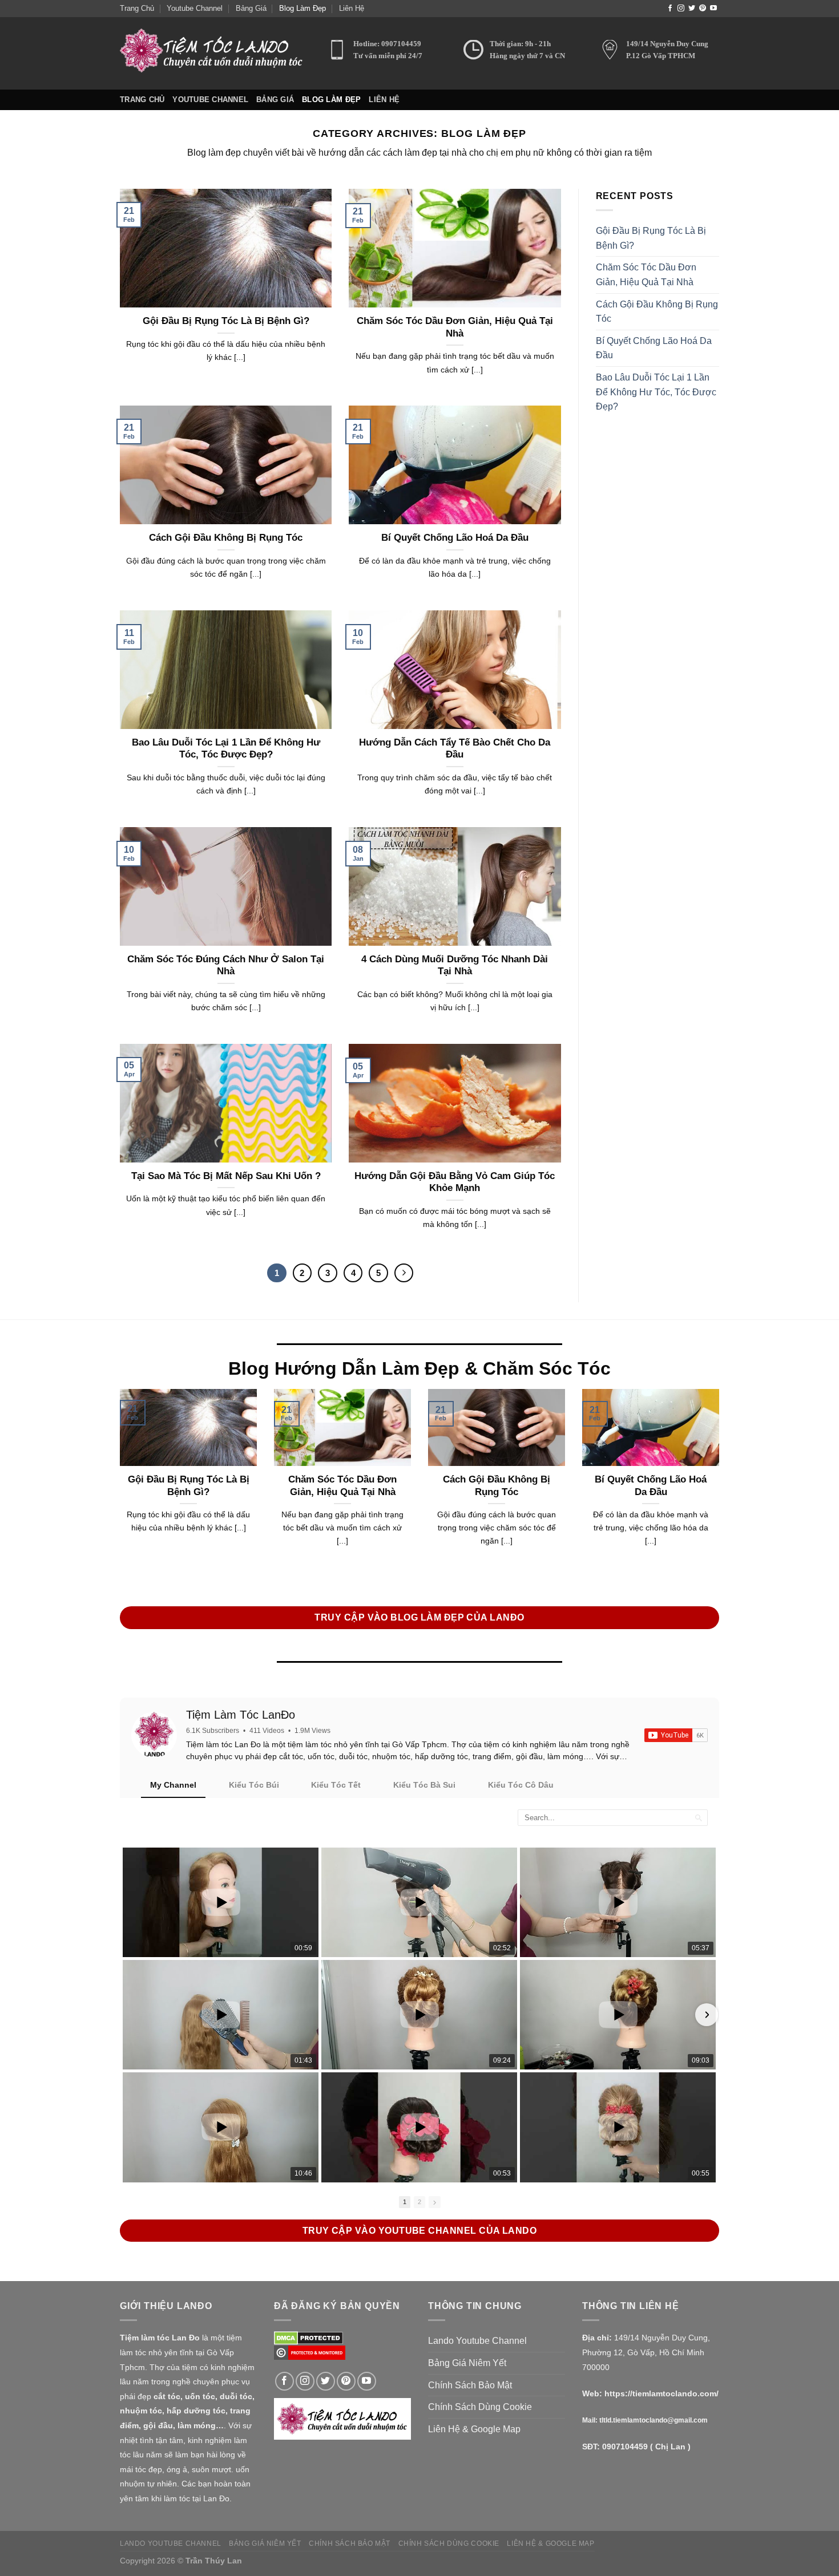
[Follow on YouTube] (713, 9)
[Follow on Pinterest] (703, 9)
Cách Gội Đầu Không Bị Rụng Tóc (226, 538)
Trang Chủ (137, 8)
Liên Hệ (352, 8)
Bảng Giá (251, 8)
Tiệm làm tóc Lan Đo (160, 2338)
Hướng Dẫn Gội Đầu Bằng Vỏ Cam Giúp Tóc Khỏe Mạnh (455, 1182)
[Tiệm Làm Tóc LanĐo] (154, 1735)
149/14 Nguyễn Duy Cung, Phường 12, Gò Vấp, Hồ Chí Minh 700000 (646, 2352)
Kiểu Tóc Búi (254, 1785)
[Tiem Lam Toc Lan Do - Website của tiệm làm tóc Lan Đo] (215, 53)
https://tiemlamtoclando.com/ (661, 2393)
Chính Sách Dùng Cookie (480, 2407)
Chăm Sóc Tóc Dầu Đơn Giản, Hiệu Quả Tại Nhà (455, 327)
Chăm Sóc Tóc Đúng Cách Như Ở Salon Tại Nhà (226, 965)
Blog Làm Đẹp (302, 8)
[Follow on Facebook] (670, 9)
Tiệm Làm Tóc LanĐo (241, 1715)
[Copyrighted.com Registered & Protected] (310, 2352)
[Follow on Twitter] (692, 9)
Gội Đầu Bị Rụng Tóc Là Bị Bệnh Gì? (226, 321)
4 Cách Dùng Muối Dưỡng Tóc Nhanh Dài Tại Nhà (455, 965)
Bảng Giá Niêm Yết (467, 2363)
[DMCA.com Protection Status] (308, 2337)
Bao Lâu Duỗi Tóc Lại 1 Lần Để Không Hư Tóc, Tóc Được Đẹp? (226, 749)
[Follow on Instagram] (681, 9)
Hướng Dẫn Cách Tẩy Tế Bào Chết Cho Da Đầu (455, 749)
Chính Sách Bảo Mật (470, 2385)
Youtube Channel (195, 8)
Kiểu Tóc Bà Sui (424, 1785)
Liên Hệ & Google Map (474, 2429)
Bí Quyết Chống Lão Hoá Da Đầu (455, 538)
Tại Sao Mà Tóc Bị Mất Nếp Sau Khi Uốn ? (226, 1176)
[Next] (404, 1273)
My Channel (173, 1785)
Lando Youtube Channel (477, 2341)
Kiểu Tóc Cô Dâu (521, 1785)
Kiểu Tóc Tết (336, 1785)
